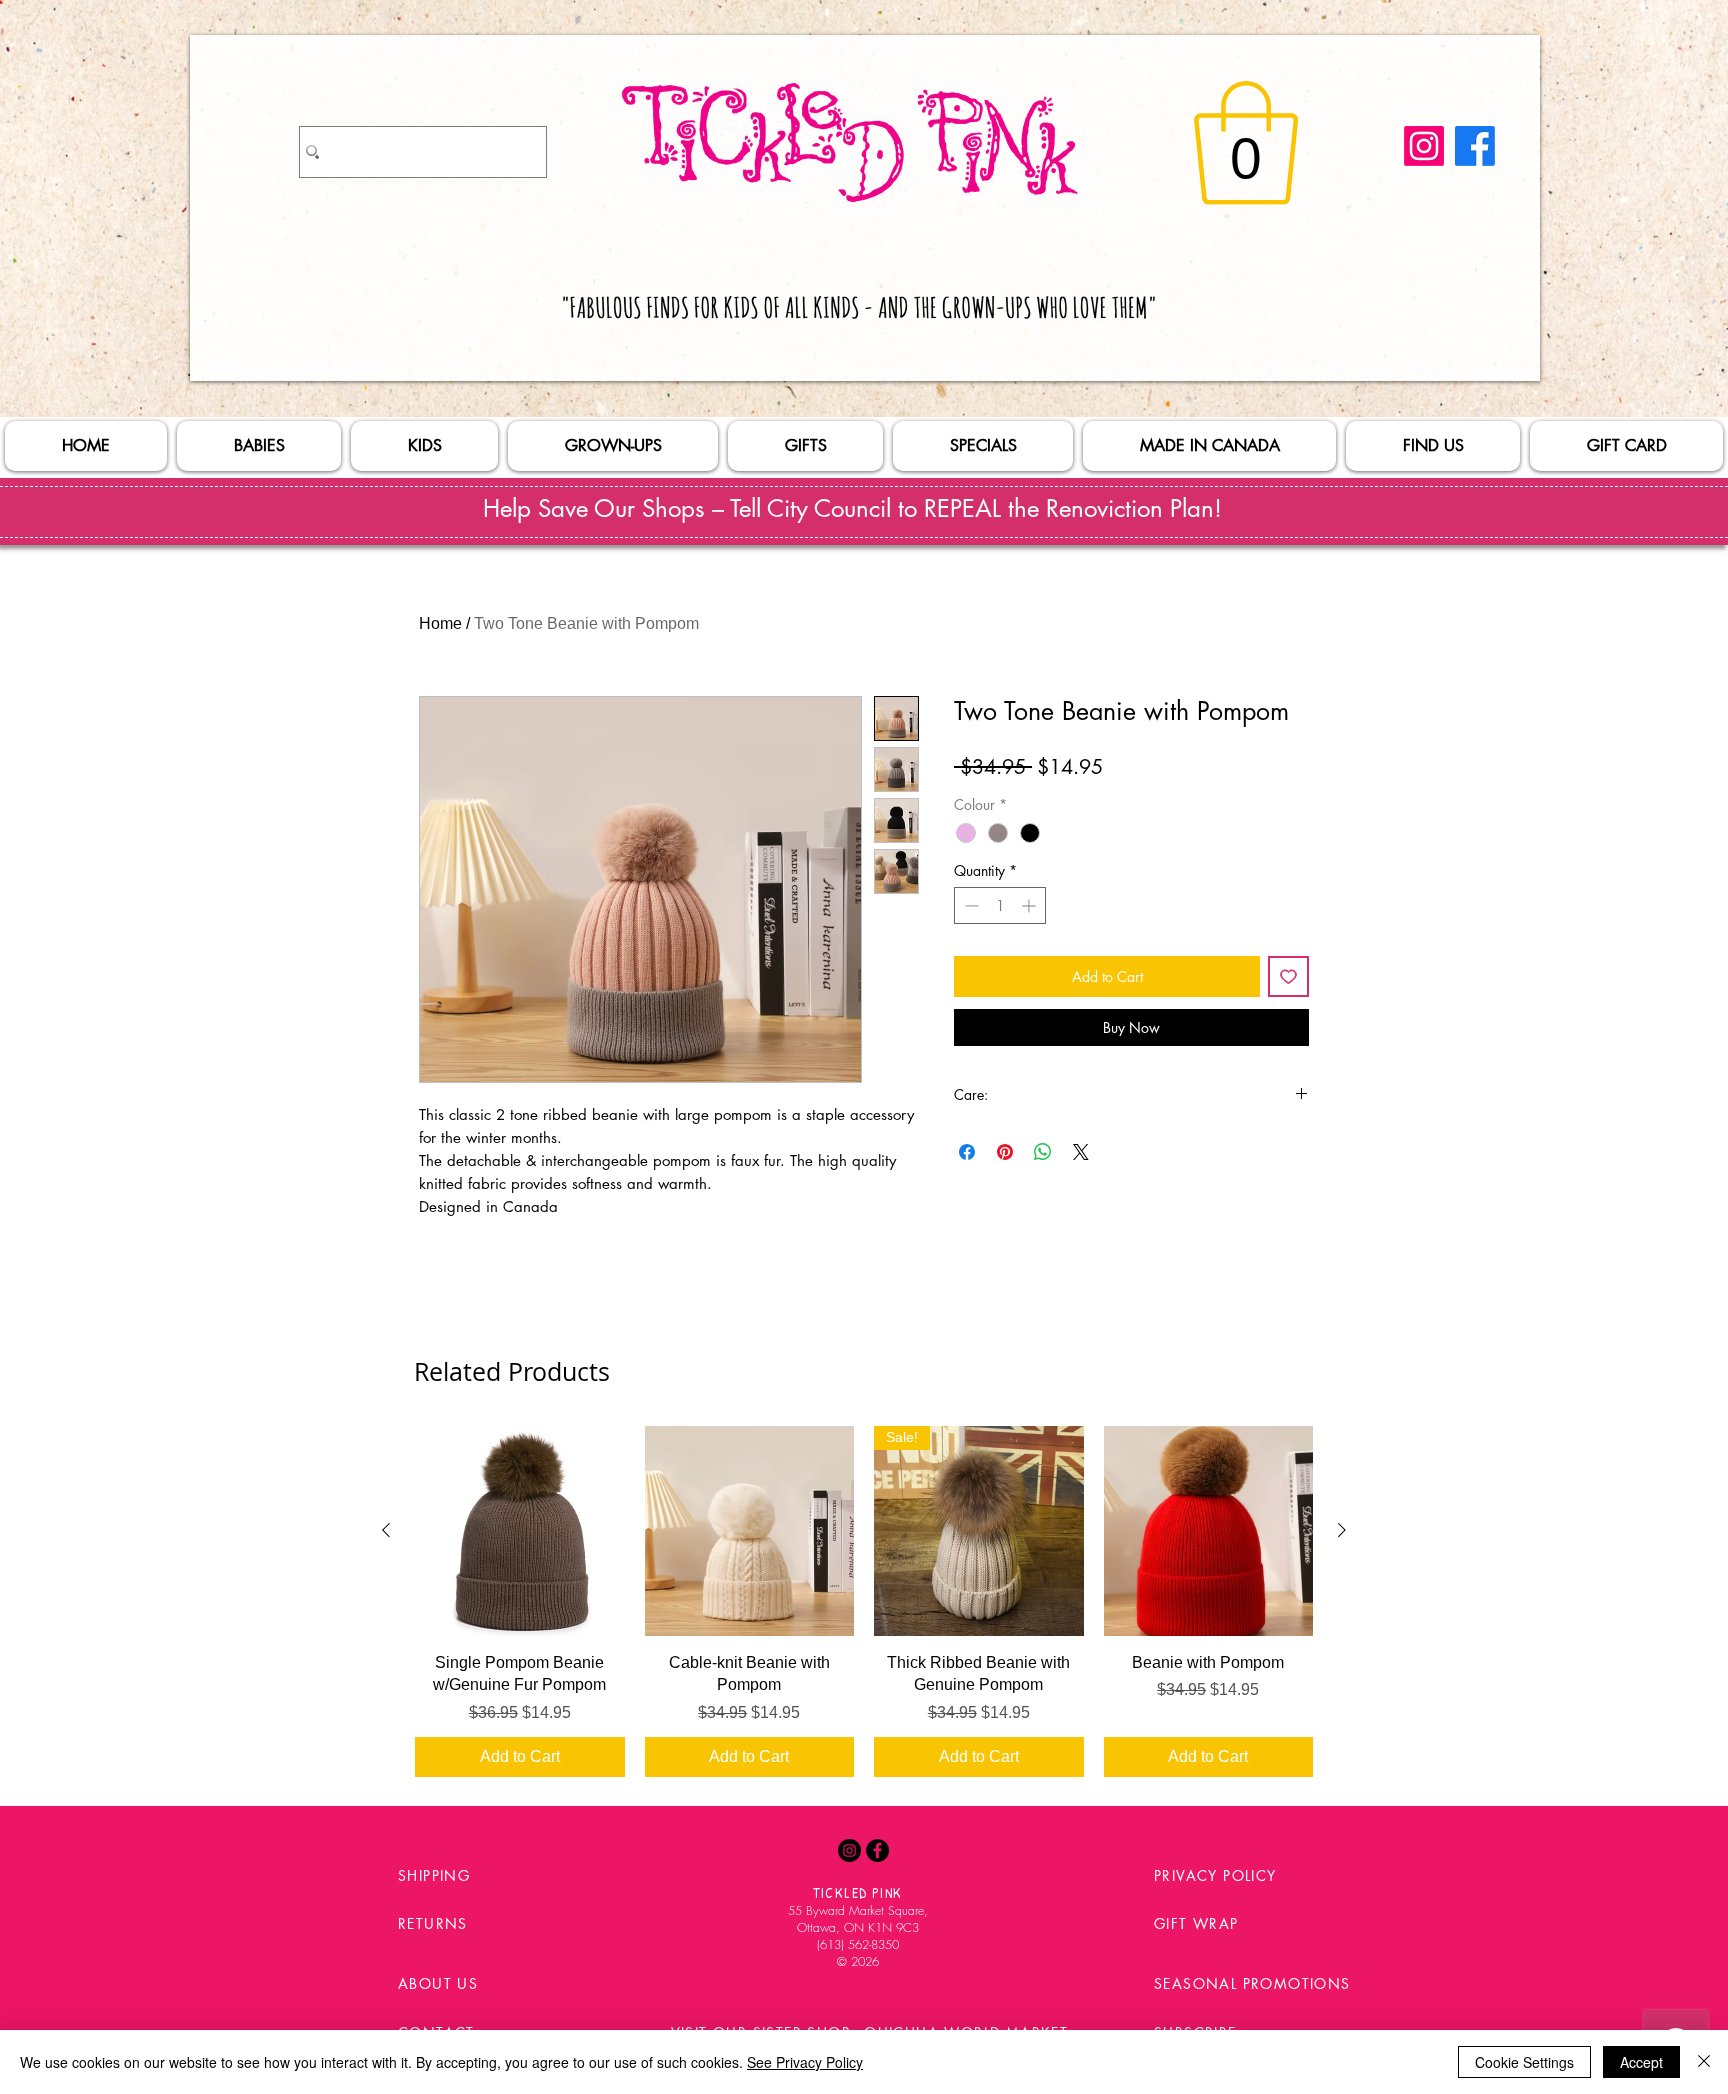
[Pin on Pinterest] (1005, 1152)
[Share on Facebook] (967, 1152)
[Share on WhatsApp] (1043, 1152)
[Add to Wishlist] (1288, 976)
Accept (1641, 2062)
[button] (1246, 143)
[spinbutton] (1000, 905)
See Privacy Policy (805, 2062)
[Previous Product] (386, 1530)
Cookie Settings (1524, 2062)
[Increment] (1030, 905)
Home (440, 623)
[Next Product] (1342, 1530)
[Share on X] (1081, 1152)
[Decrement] (969, 905)
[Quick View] (520, 1531)
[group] (864, 1601)
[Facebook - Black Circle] (877, 1850)
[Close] (1704, 2062)
